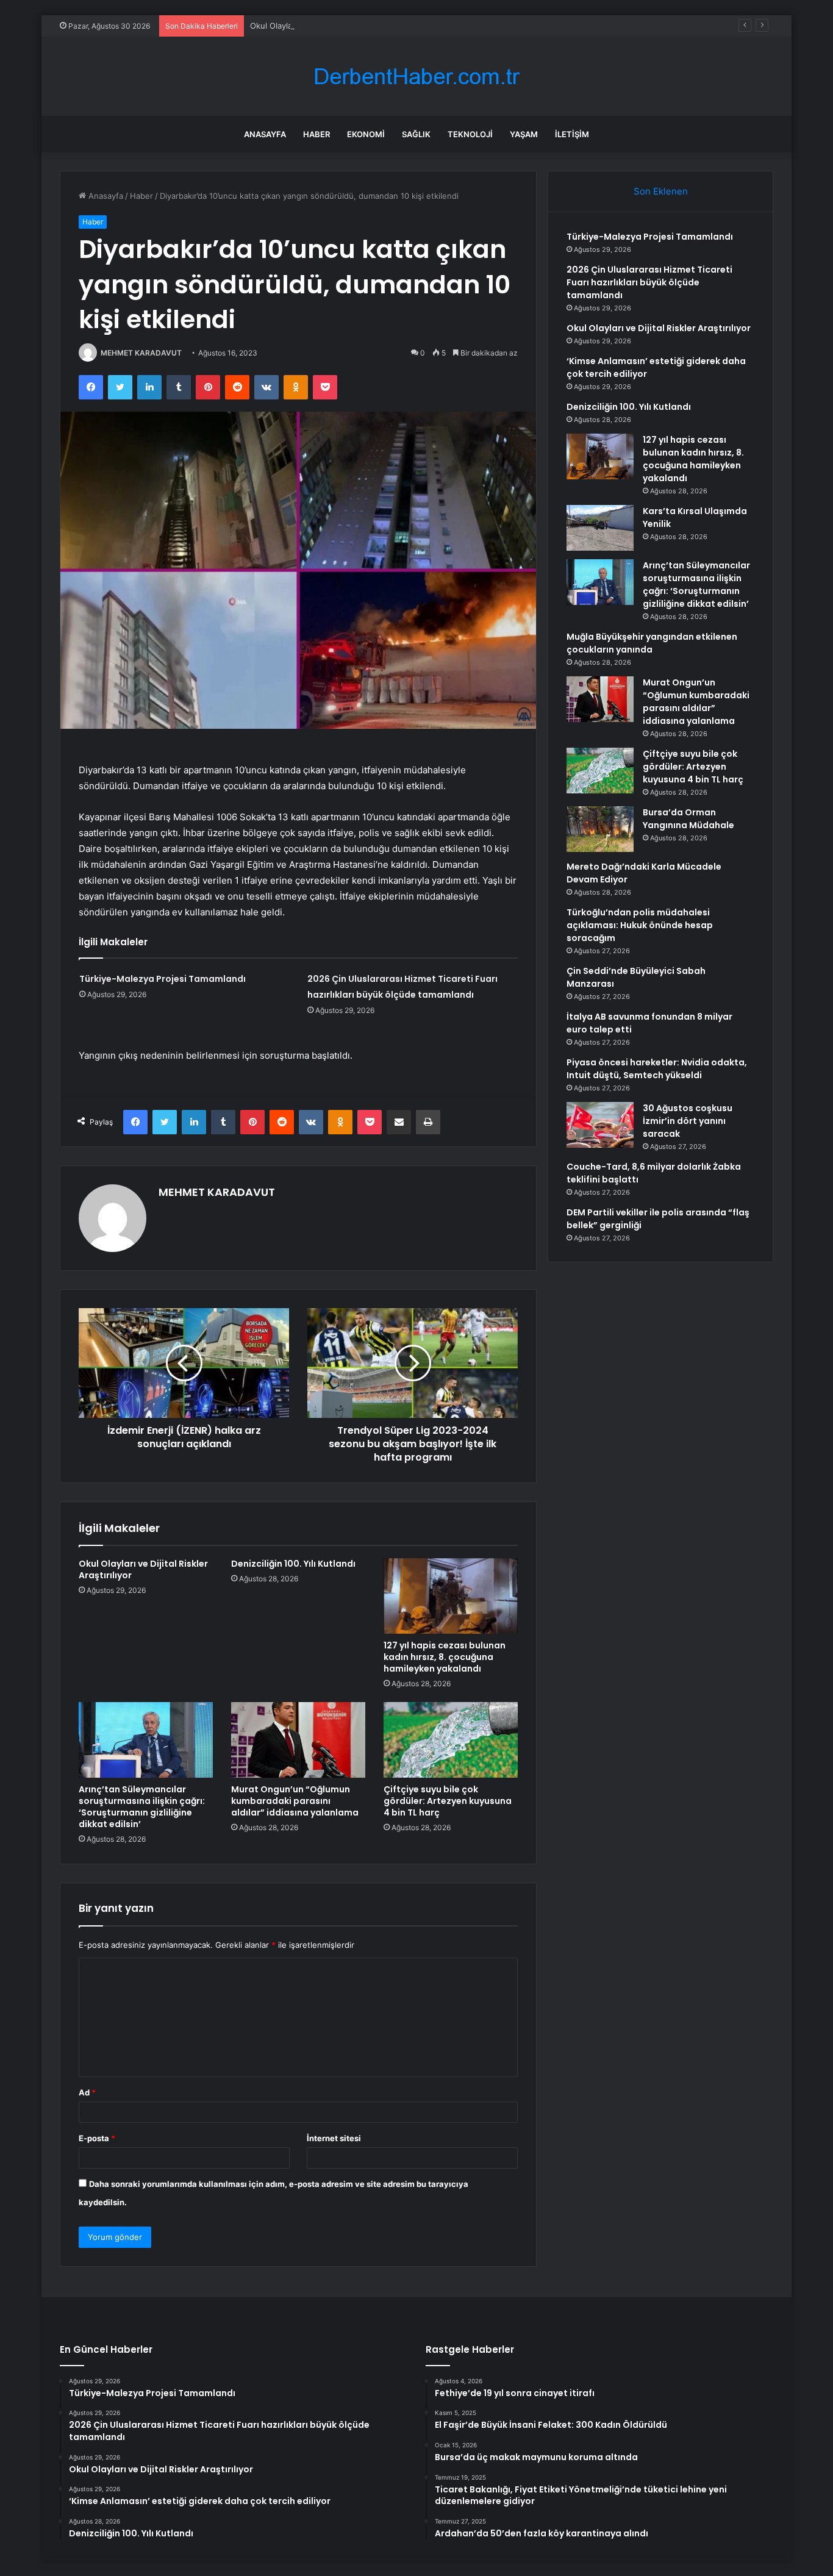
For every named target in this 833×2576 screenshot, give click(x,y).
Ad (87, 2092)
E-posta (97, 2138)
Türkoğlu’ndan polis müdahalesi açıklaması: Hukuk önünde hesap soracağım (640, 925)
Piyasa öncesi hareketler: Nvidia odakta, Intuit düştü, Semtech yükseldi (657, 1069)
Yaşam (524, 134)
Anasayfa (265, 134)
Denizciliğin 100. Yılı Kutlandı (293, 1564)
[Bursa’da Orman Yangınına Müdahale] (600, 829)
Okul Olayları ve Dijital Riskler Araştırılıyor (327, 26)
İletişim (572, 134)
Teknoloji (470, 134)
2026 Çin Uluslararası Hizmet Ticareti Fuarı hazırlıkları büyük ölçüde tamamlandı (649, 282)
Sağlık (416, 134)
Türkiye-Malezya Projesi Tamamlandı (163, 979)
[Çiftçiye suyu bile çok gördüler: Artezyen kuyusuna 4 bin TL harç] (451, 1740)
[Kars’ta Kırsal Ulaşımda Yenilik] (600, 528)
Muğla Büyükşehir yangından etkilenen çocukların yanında (652, 643)
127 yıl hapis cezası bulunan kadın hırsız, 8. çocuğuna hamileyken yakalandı (445, 1657)
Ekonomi (366, 134)
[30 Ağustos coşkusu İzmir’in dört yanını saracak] (600, 1125)
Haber (316, 134)
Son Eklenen (661, 191)
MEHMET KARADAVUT (141, 353)
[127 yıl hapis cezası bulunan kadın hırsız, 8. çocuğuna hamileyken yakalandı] (451, 1596)
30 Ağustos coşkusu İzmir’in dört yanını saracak (688, 1121)
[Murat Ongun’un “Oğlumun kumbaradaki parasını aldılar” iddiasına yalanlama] (298, 1740)
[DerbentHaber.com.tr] (416, 77)
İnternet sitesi (334, 2138)
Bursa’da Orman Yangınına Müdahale (688, 819)
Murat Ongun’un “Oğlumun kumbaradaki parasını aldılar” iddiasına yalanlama (295, 1801)
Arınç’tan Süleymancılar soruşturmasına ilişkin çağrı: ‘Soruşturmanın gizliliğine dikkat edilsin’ (142, 1807)
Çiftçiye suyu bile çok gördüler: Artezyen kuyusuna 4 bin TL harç (448, 1801)
